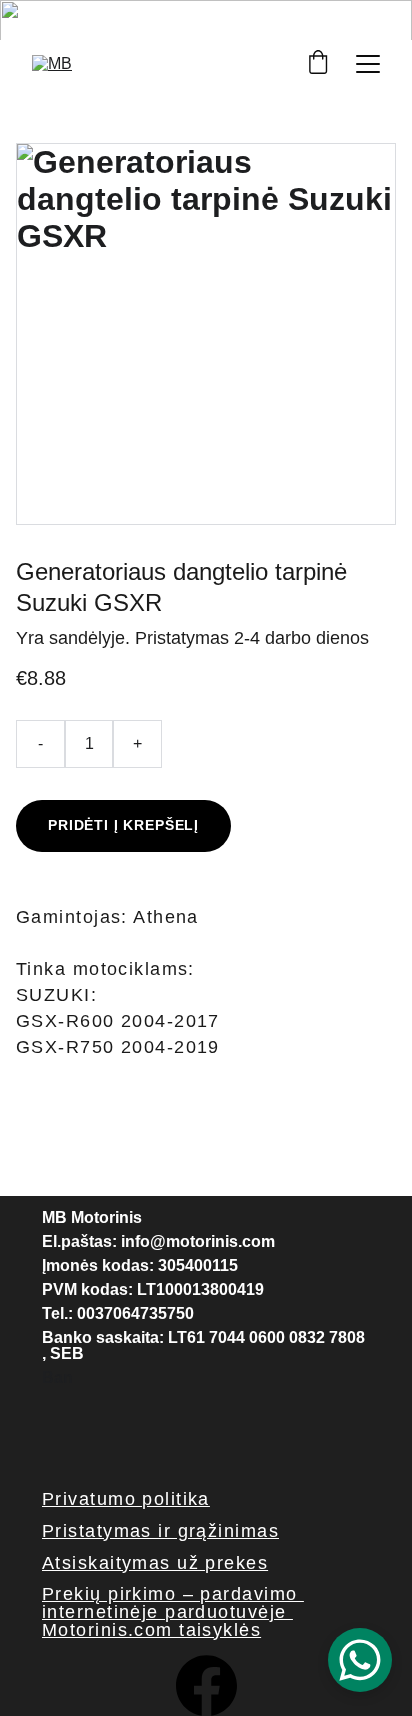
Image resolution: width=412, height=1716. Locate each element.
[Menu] (368, 64)
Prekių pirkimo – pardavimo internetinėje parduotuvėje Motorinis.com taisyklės (173, 1612)
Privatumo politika (126, 1499)
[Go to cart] (318, 63)
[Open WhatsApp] (360, 1660)
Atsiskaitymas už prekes (155, 1563)
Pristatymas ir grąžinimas (160, 1531)
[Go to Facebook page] (206, 1685)
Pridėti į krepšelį (123, 825)
